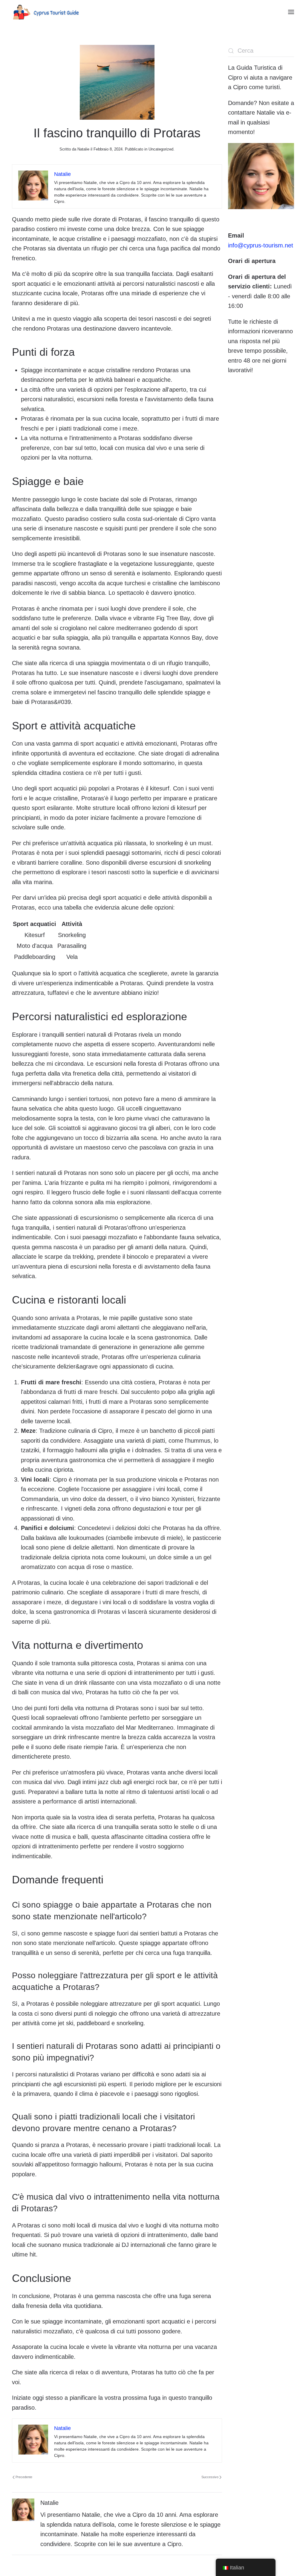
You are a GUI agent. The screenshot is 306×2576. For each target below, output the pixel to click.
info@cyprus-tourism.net (261, 245)
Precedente (24, 2477)
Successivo (210, 2477)
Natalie (83, 149)
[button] (291, 12)
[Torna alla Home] (46, 12)
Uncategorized (161, 149)
